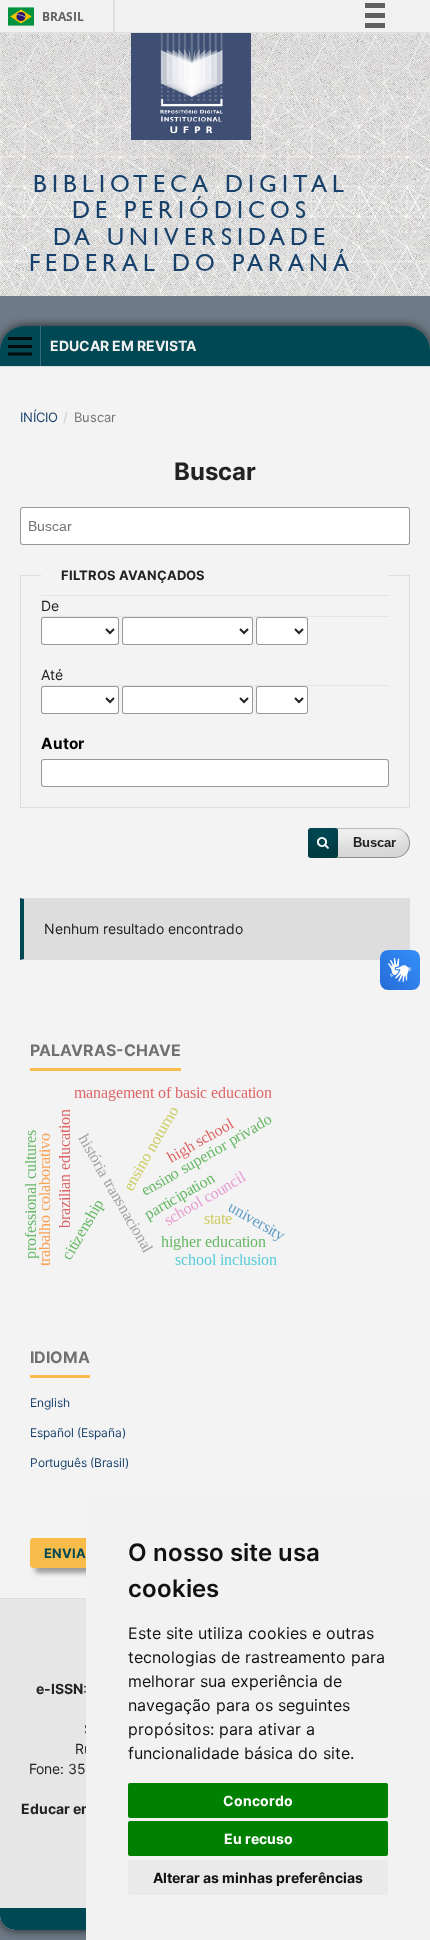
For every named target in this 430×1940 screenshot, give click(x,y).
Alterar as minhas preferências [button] (258, 1877)
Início (39, 417)
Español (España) (78, 1432)
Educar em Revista (123, 345)
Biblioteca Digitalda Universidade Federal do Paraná (191, 223)
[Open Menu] (20, 346)
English (50, 1402)
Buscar (374, 842)
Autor (62, 743)
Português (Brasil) (79, 1462)
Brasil (42, 16)
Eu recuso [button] (258, 1838)
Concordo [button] (258, 1800)
